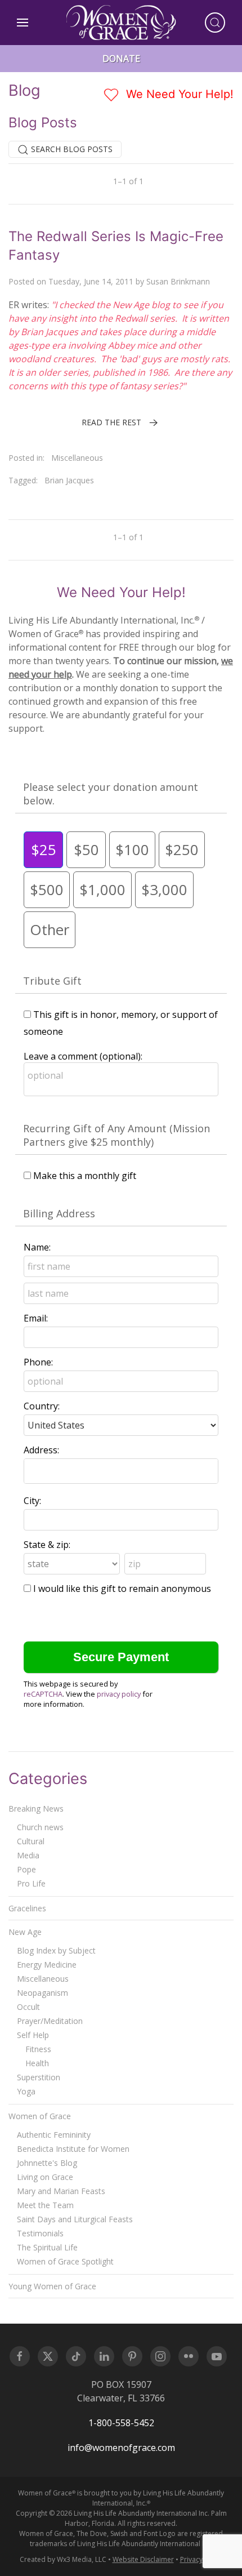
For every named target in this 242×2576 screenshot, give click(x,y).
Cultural (31, 1841)
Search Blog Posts (71, 149)
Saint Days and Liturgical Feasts (75, 2219)
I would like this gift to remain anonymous (122, 1589)
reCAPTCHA (43, 1694)
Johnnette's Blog (47, 2163)
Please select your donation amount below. (111, 794)
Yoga (26, 2091)
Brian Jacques (69, 480)
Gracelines (27, 1908)
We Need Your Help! (178, 94)
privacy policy (119, 1694)
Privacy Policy (201, 2559)
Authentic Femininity (54, 2135)
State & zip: (47, 1545)
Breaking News (36, 1808)
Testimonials (40, 2233)
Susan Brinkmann (178, 281)
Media (28, 1855)
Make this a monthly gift (85, 1176)
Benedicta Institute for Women (73, 2149)
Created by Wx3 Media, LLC (63, 2559)
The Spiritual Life (47, 2247)
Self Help (33, 2035)
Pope (26, 1869)
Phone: (38, 1362)
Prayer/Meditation (50, 2021)
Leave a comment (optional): (83, 1056)
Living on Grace (45, 2177)
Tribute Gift (52, 981)
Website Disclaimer (143, 2559)
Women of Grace (40, 2116)
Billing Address (59, 1213)
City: (32, 1501)
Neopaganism (42, 1993)
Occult (28, 2007)
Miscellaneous (77, 458)
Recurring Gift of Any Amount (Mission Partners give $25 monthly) (116, 1135)
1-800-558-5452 (121, 2423)
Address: (41, 1450)
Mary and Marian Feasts (61, 2191)
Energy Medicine (47, 1965)
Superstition (39, 2077)
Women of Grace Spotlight (65, 2261)
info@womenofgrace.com (121, 2448)
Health (37, 2063)
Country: (42, 1406)
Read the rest (111, 422)
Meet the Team (45, 2205)
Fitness (38, 2049)
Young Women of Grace (52, 2286)
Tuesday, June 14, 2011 (91, 281)
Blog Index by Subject (56, 1950)
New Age (25, 1932)
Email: (36, 1318)
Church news (40, 1827)
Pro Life (31, 1883)
